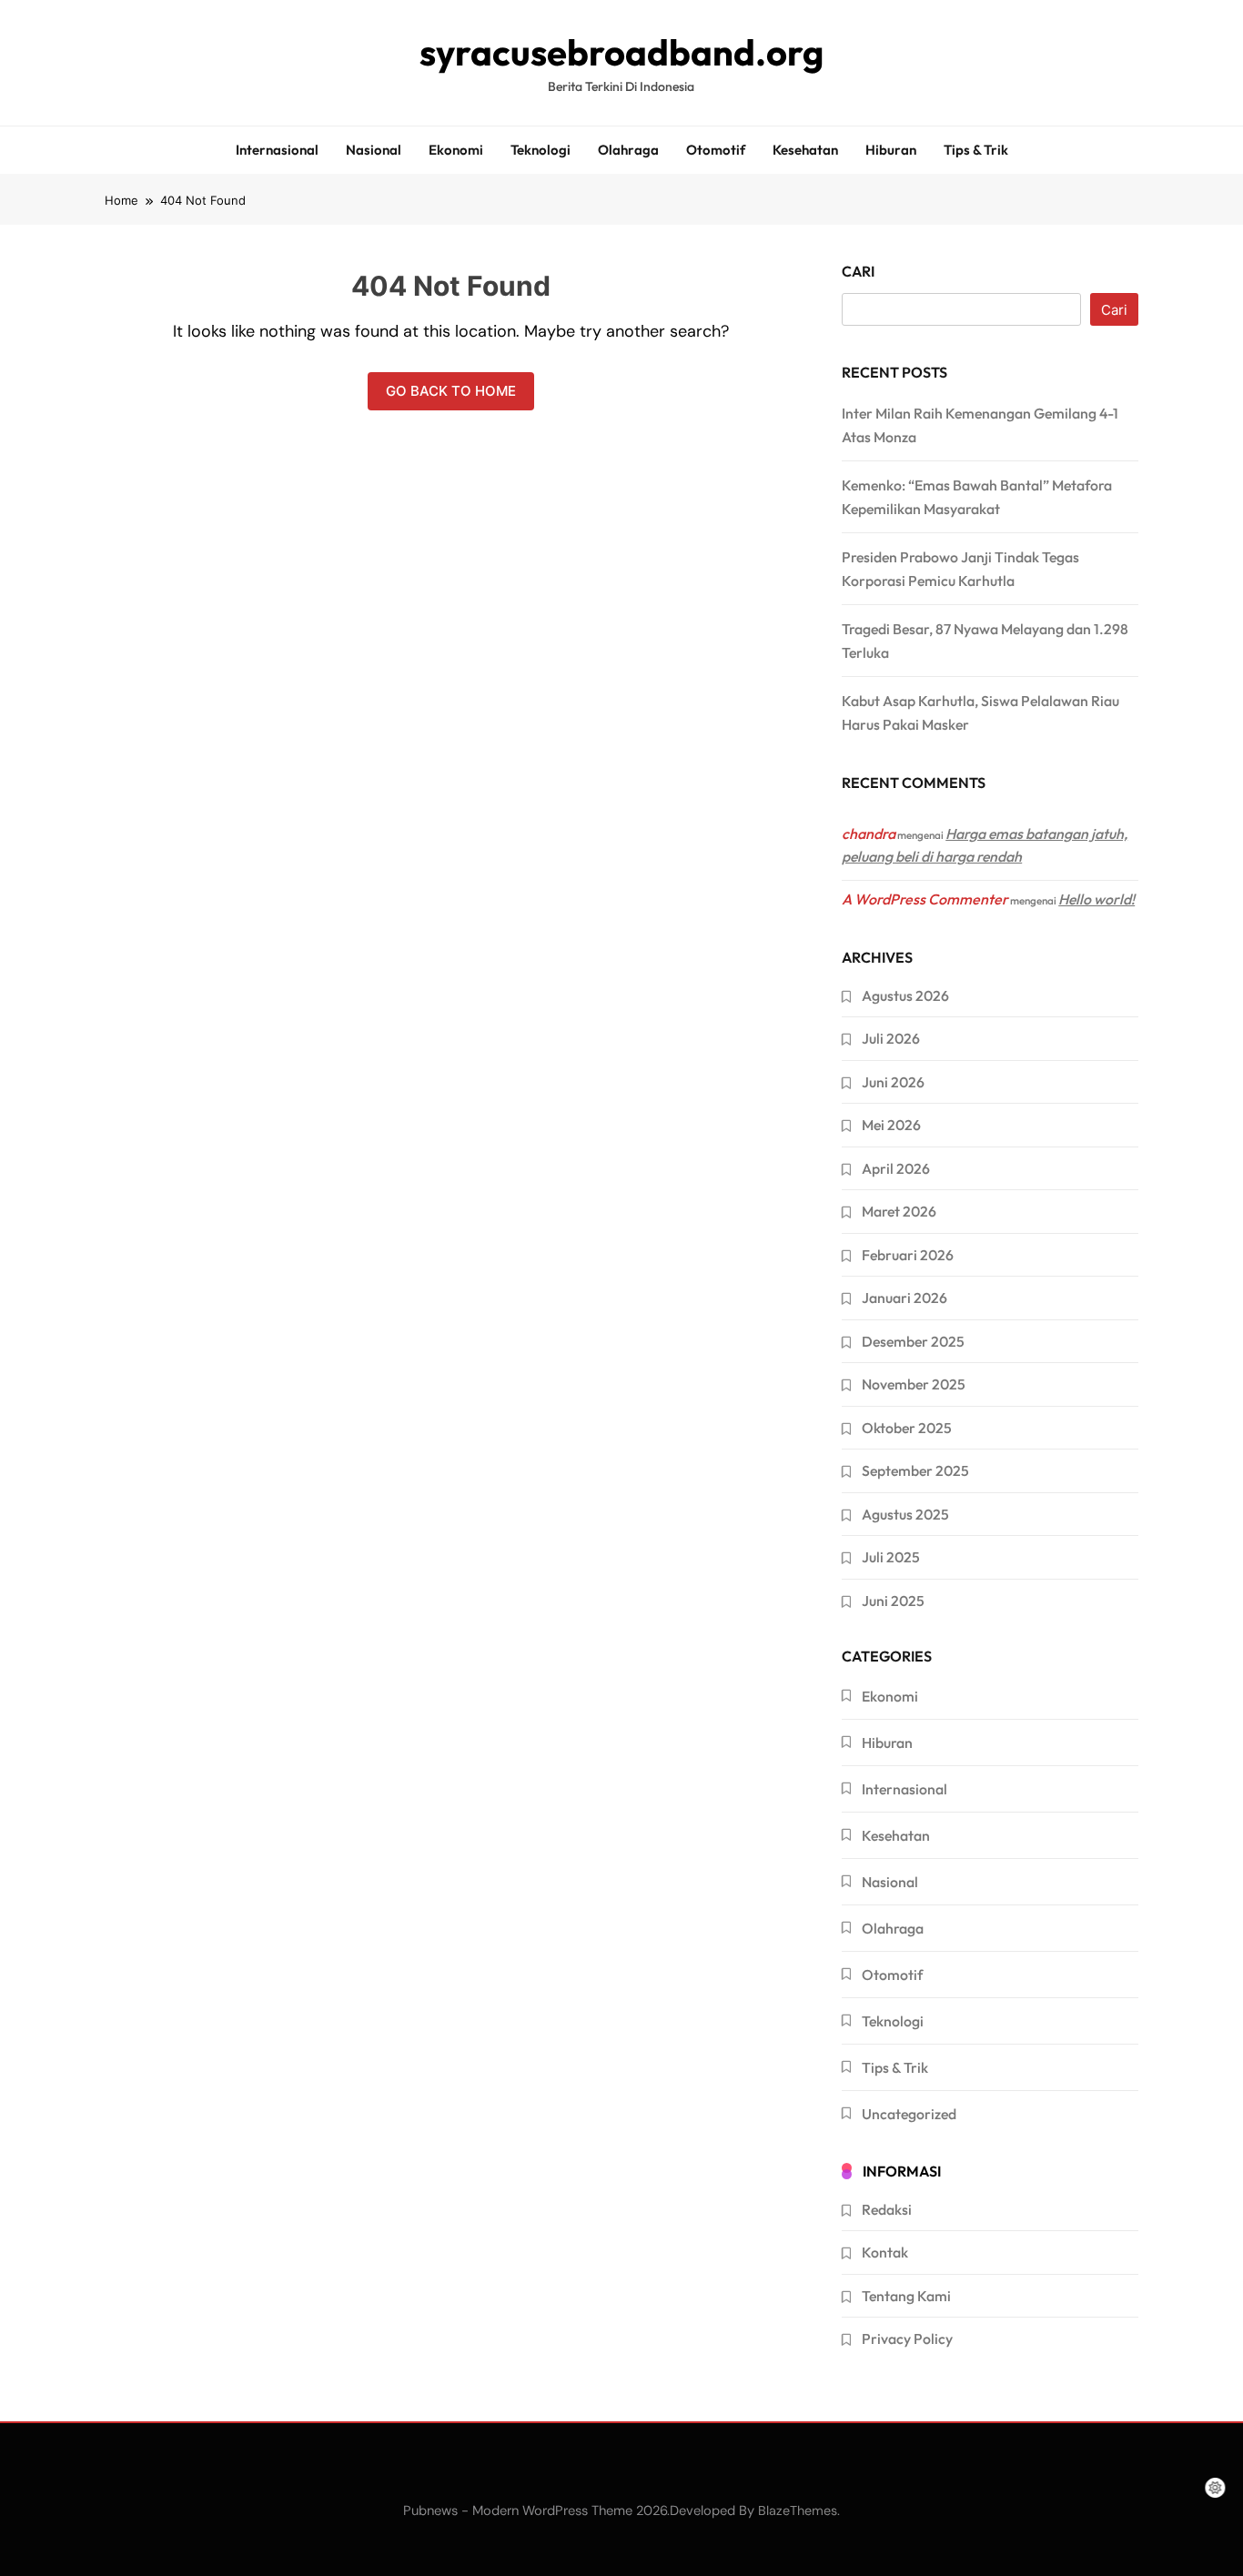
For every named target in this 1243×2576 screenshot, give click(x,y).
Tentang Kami (906, 2296)
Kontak (885, 2252)
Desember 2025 (913, 1341)
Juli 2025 (891, 1557)
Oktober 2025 (907, 1428)
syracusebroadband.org (621, 52)
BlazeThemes (798, 2510)
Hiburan (891, 150)
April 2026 (896, 1168)
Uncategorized (909, 2114)
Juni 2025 (893, 1601)
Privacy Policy (907, 2339)
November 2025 (914, 1384)
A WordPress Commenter (925, 899)
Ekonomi (456, 150)
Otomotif (716, 150)
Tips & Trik (976, 150)
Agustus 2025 (905, 1514)
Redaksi (887, 2209)
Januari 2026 (904, 1298)
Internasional (277, 150)
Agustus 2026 (905, 995)
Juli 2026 (891, 1038)
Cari (858, 271)
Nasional (374, 150)
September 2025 (915, 1470)
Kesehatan (805, 150)
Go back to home (451, 391)
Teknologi (541, 150)
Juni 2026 (893, 1082)
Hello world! (1096, 899)
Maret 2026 (899, 1211)
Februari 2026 (908, 1255)
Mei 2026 (891, 1125)
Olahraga (628, 150)
